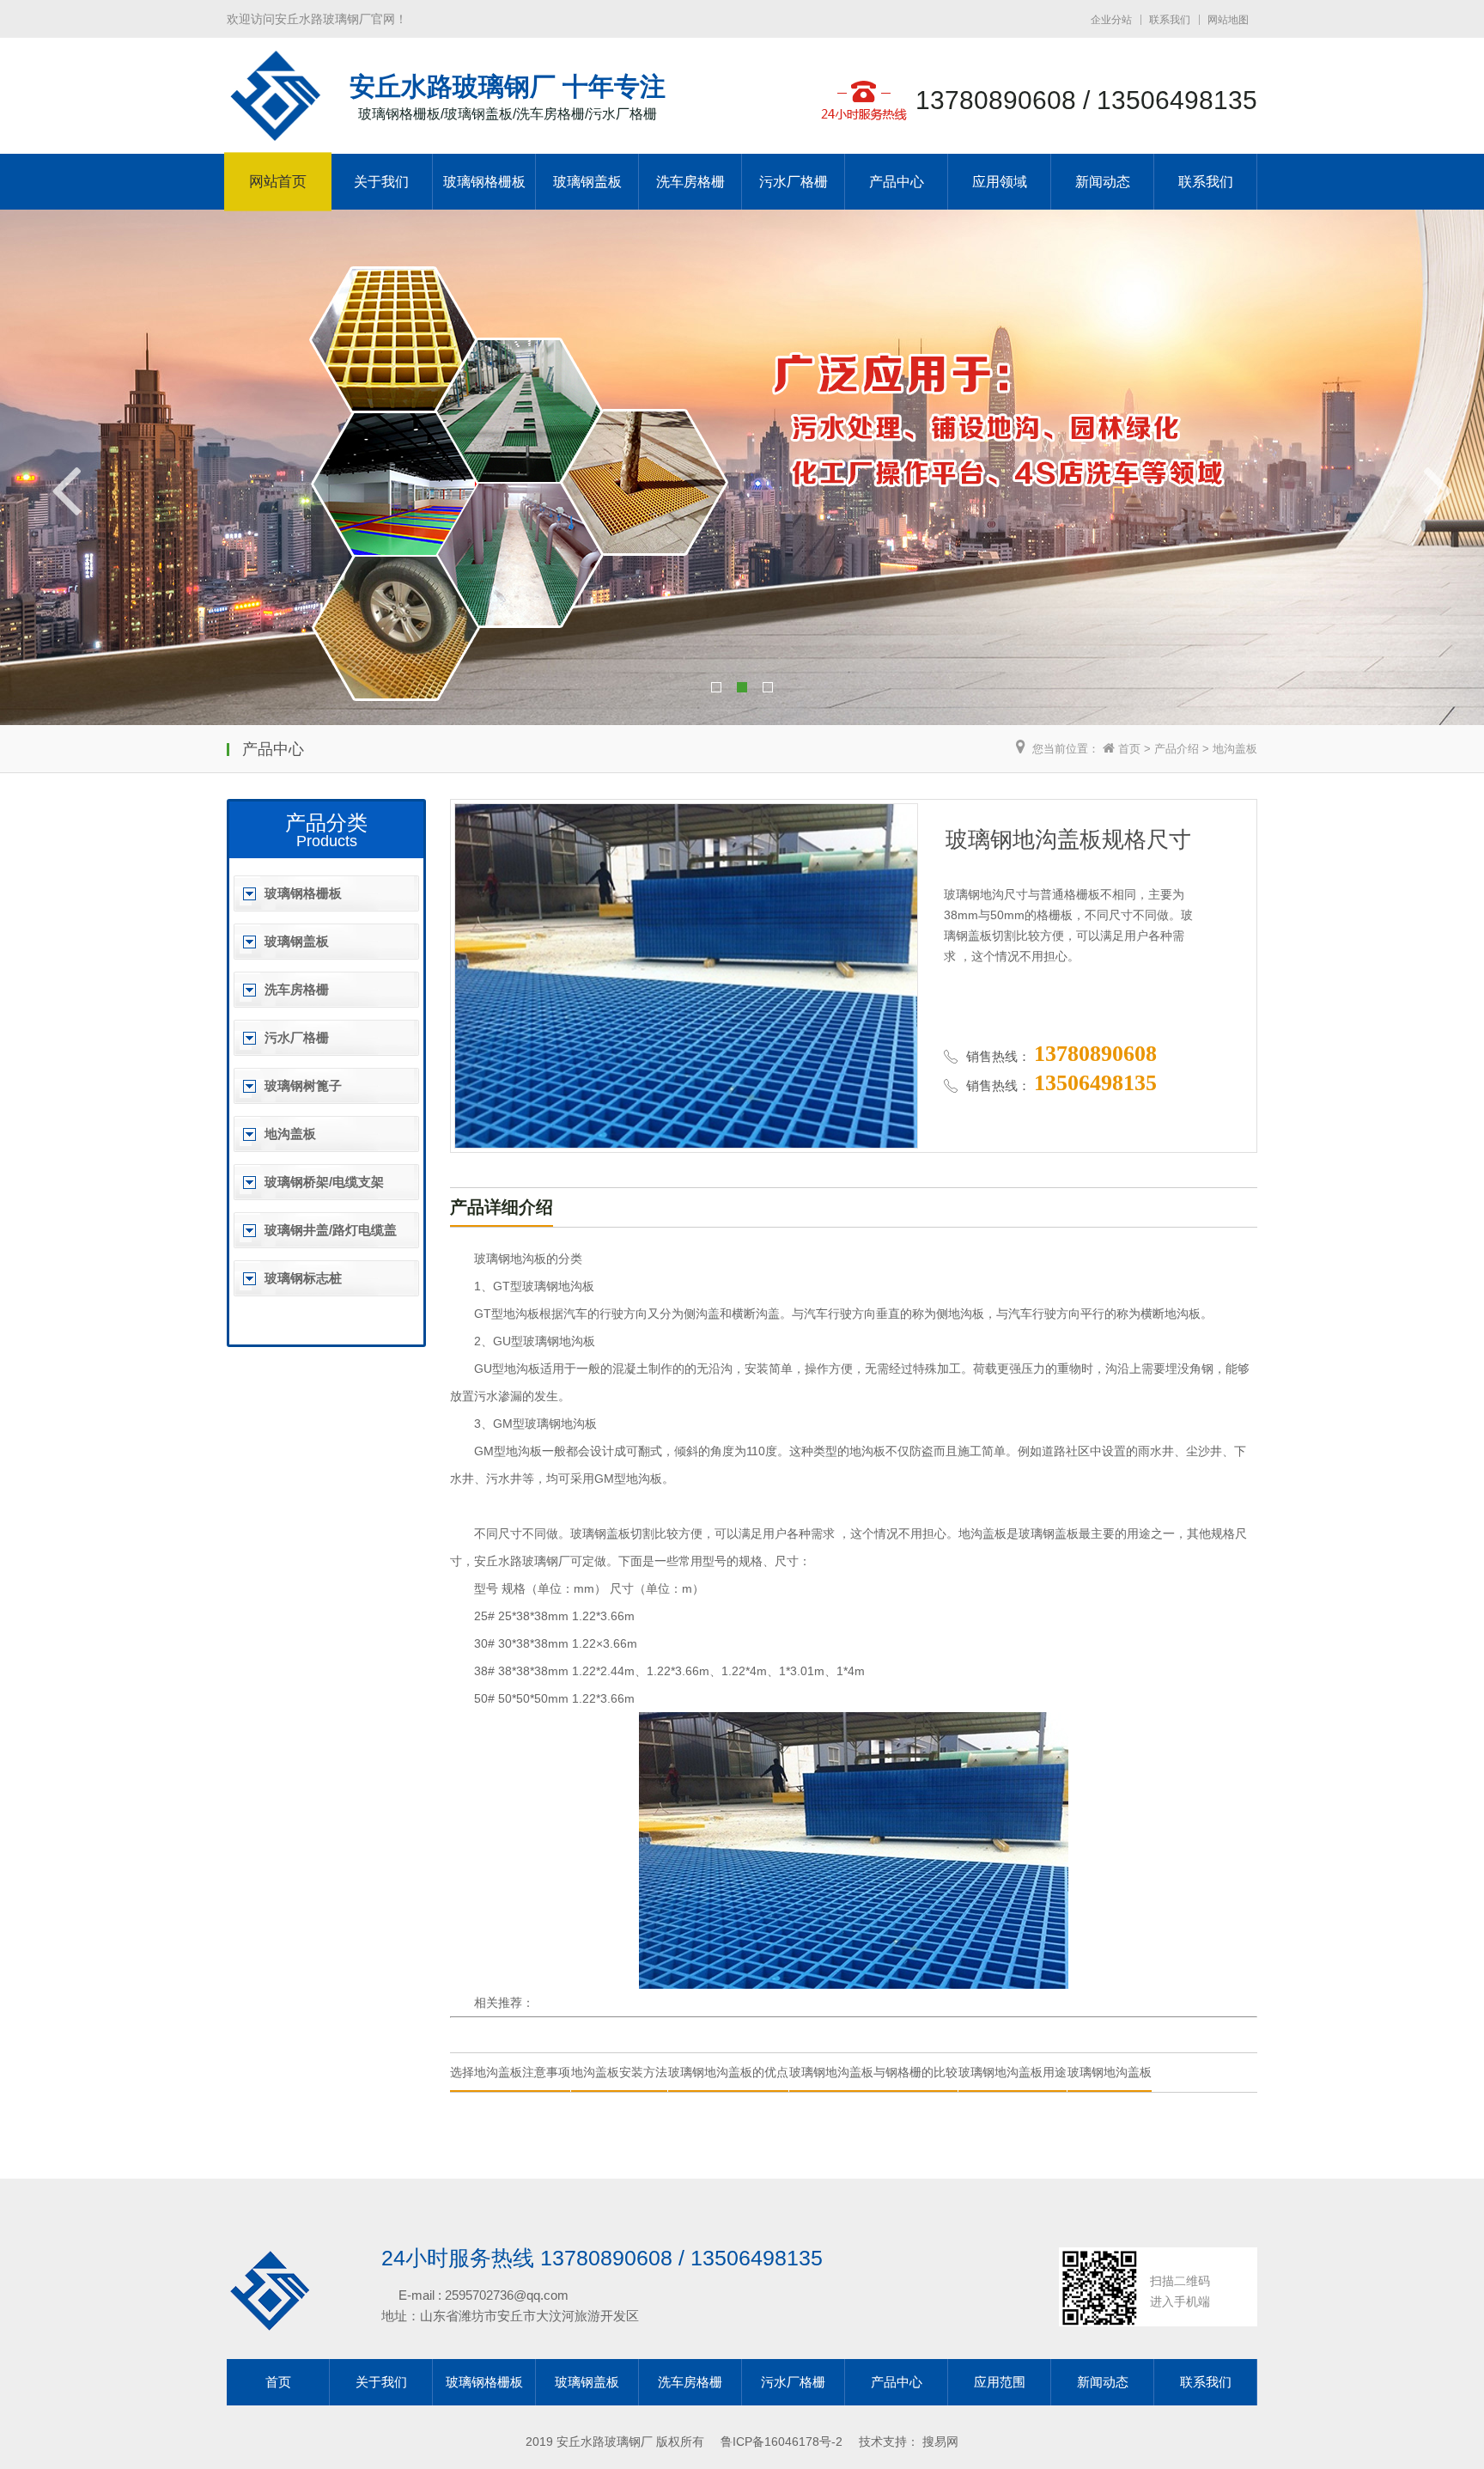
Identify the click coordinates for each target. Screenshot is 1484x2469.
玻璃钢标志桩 (303, 1278)
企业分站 (1111, 20)
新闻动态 (1103, 182)
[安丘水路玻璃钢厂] (275, 133)
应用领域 (1000, 182)
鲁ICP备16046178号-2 (782, 2442)
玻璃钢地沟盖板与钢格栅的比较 (873, 2072)
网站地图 (1228, 20)
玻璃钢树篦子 (303, 1085)
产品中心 (897, 182)
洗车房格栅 (690, 182)
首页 (1129, 749)
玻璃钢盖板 (587, 182)
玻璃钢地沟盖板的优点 (728, 2072)
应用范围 (1000, 2382)
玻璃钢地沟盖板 (1110, 2072)
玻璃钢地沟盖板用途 (1013, 2072)
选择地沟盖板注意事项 (510, 2072)
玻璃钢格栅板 (484, 182)
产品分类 (326, 823)
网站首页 (278, 182)
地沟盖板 (1235, 749)
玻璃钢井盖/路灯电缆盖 (331, 1230)
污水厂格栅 (794, 182)
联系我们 (1170, 20)
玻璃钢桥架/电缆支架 (324, 1182)
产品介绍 (1177, 749)
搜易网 (940, 2442)
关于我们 (381, 182)
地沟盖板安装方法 (619, 2072)
